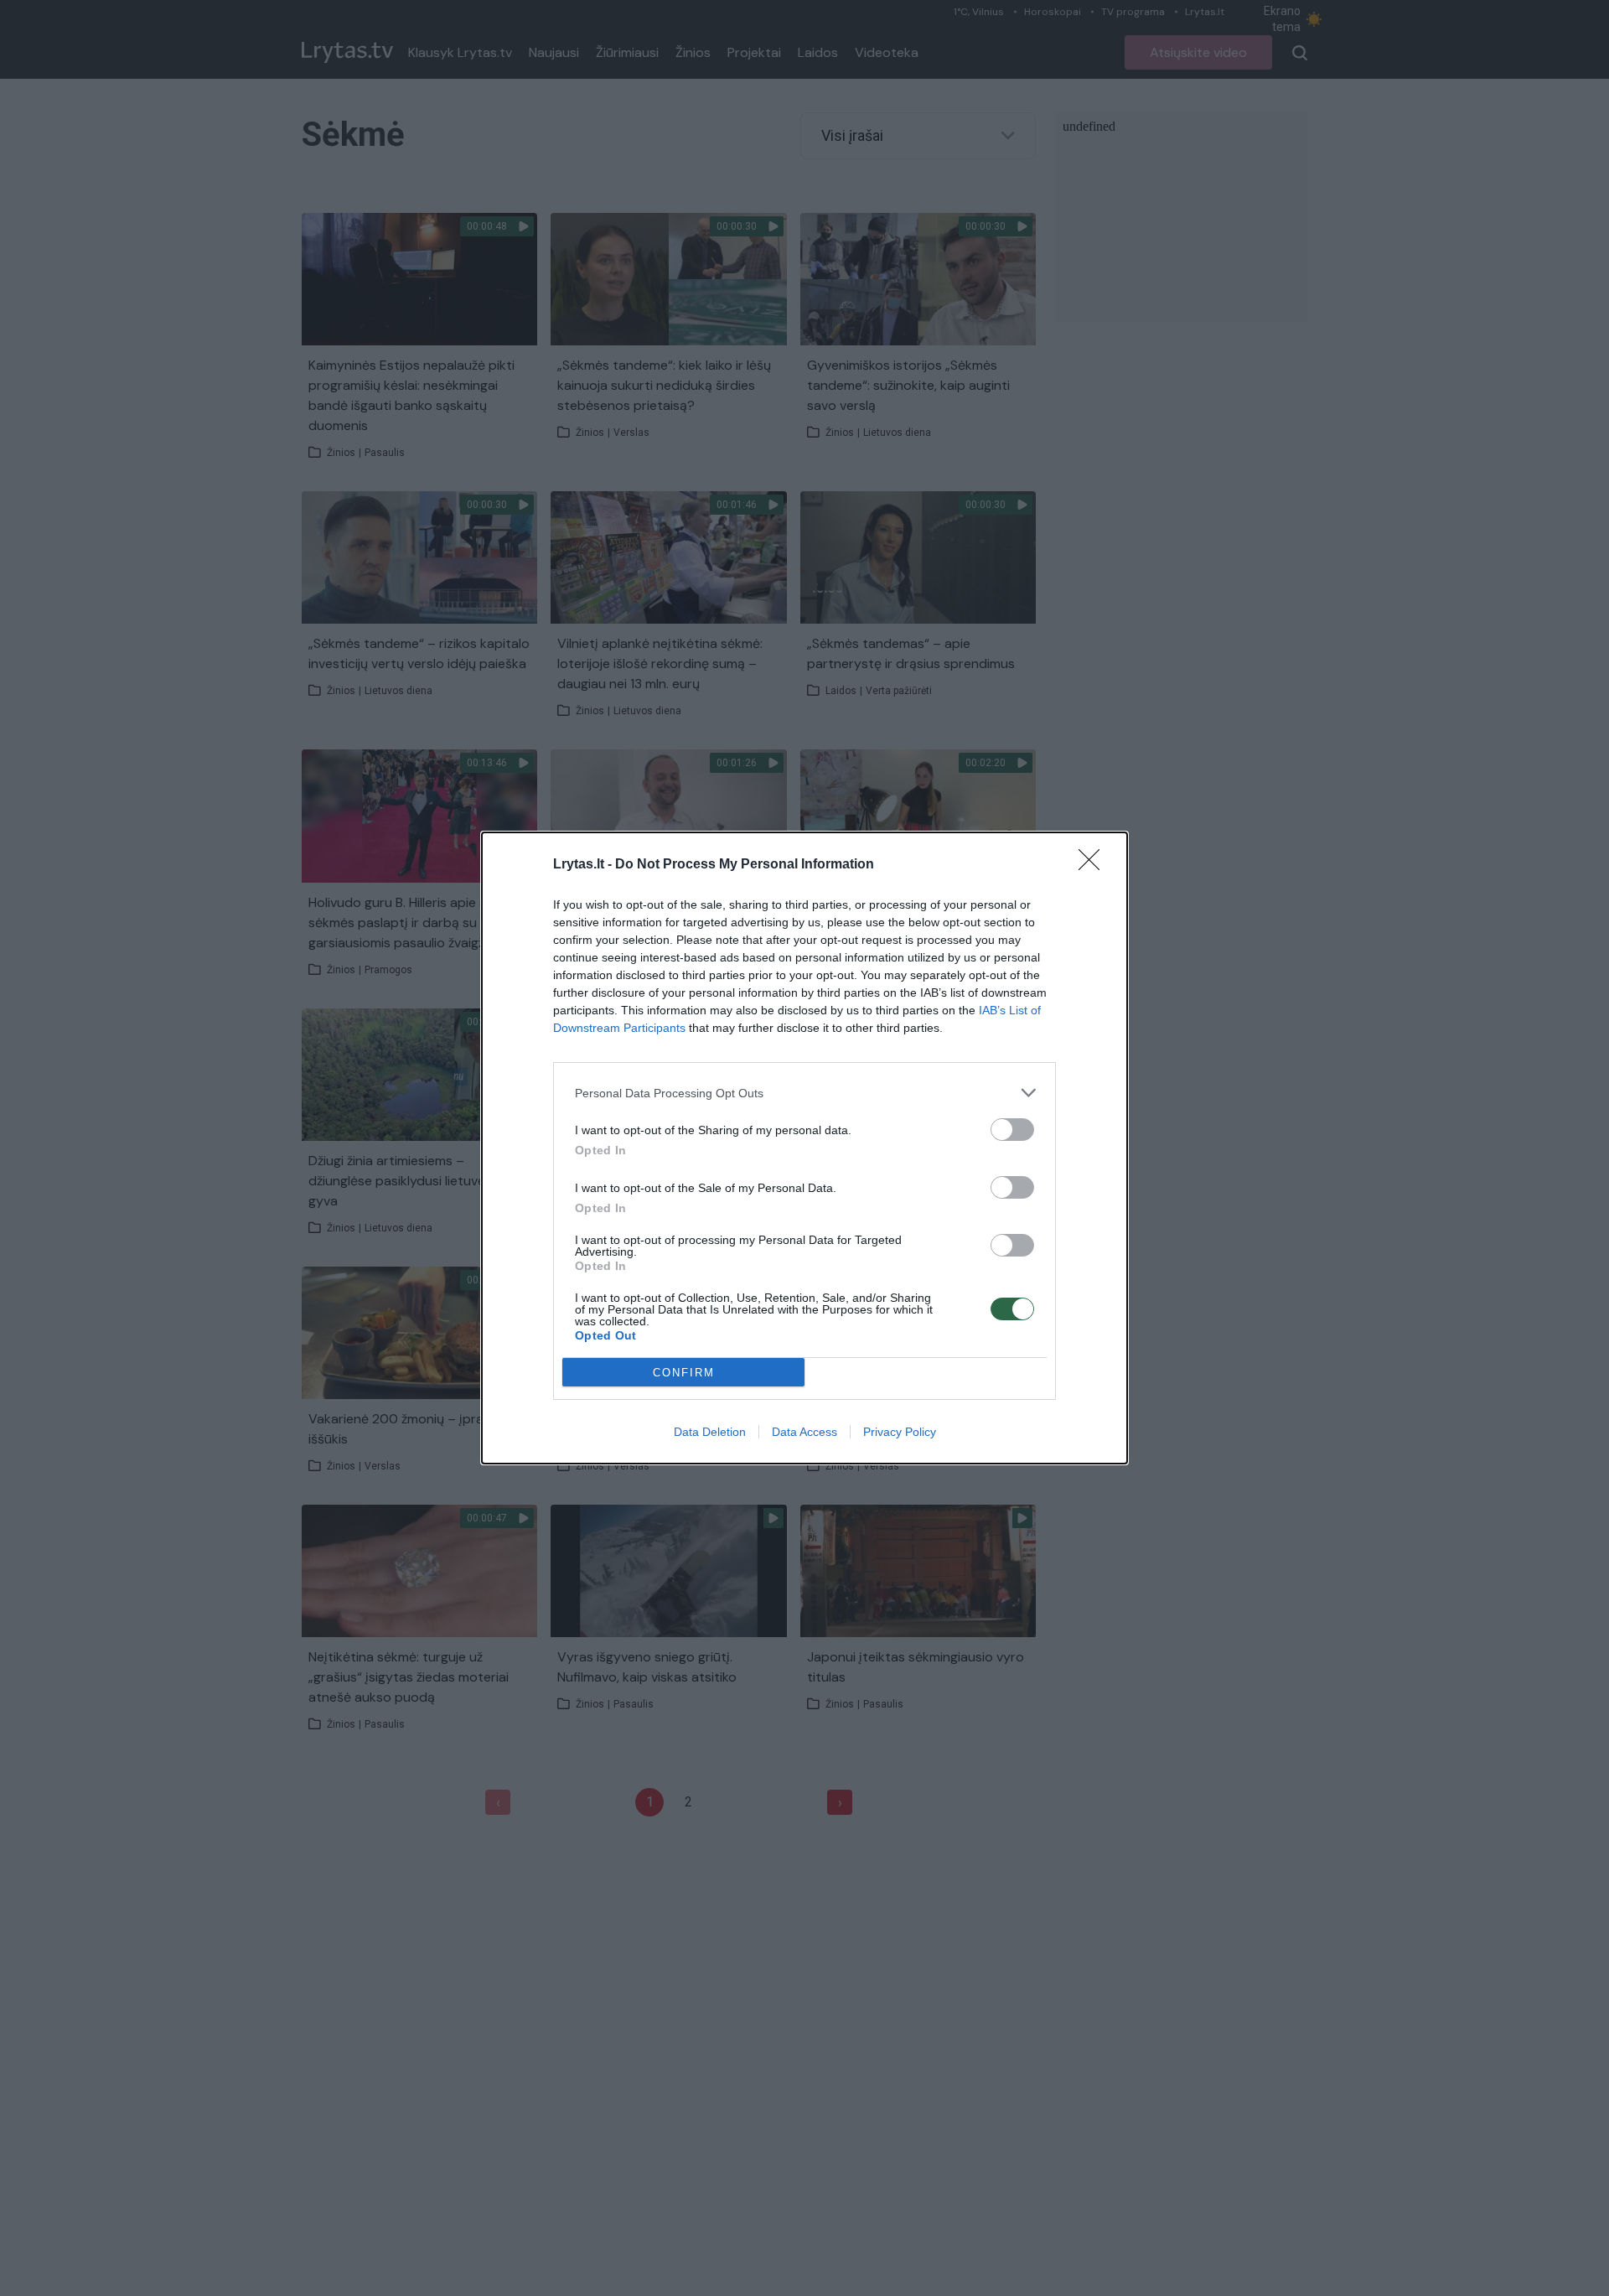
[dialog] (804, 1148)
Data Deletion (710, 1432)
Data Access (804, 1432)
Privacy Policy (900, 1432)
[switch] (1012, 1130)
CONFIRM (684, 1373)
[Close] (1094, 865)
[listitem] (804, 1093)
